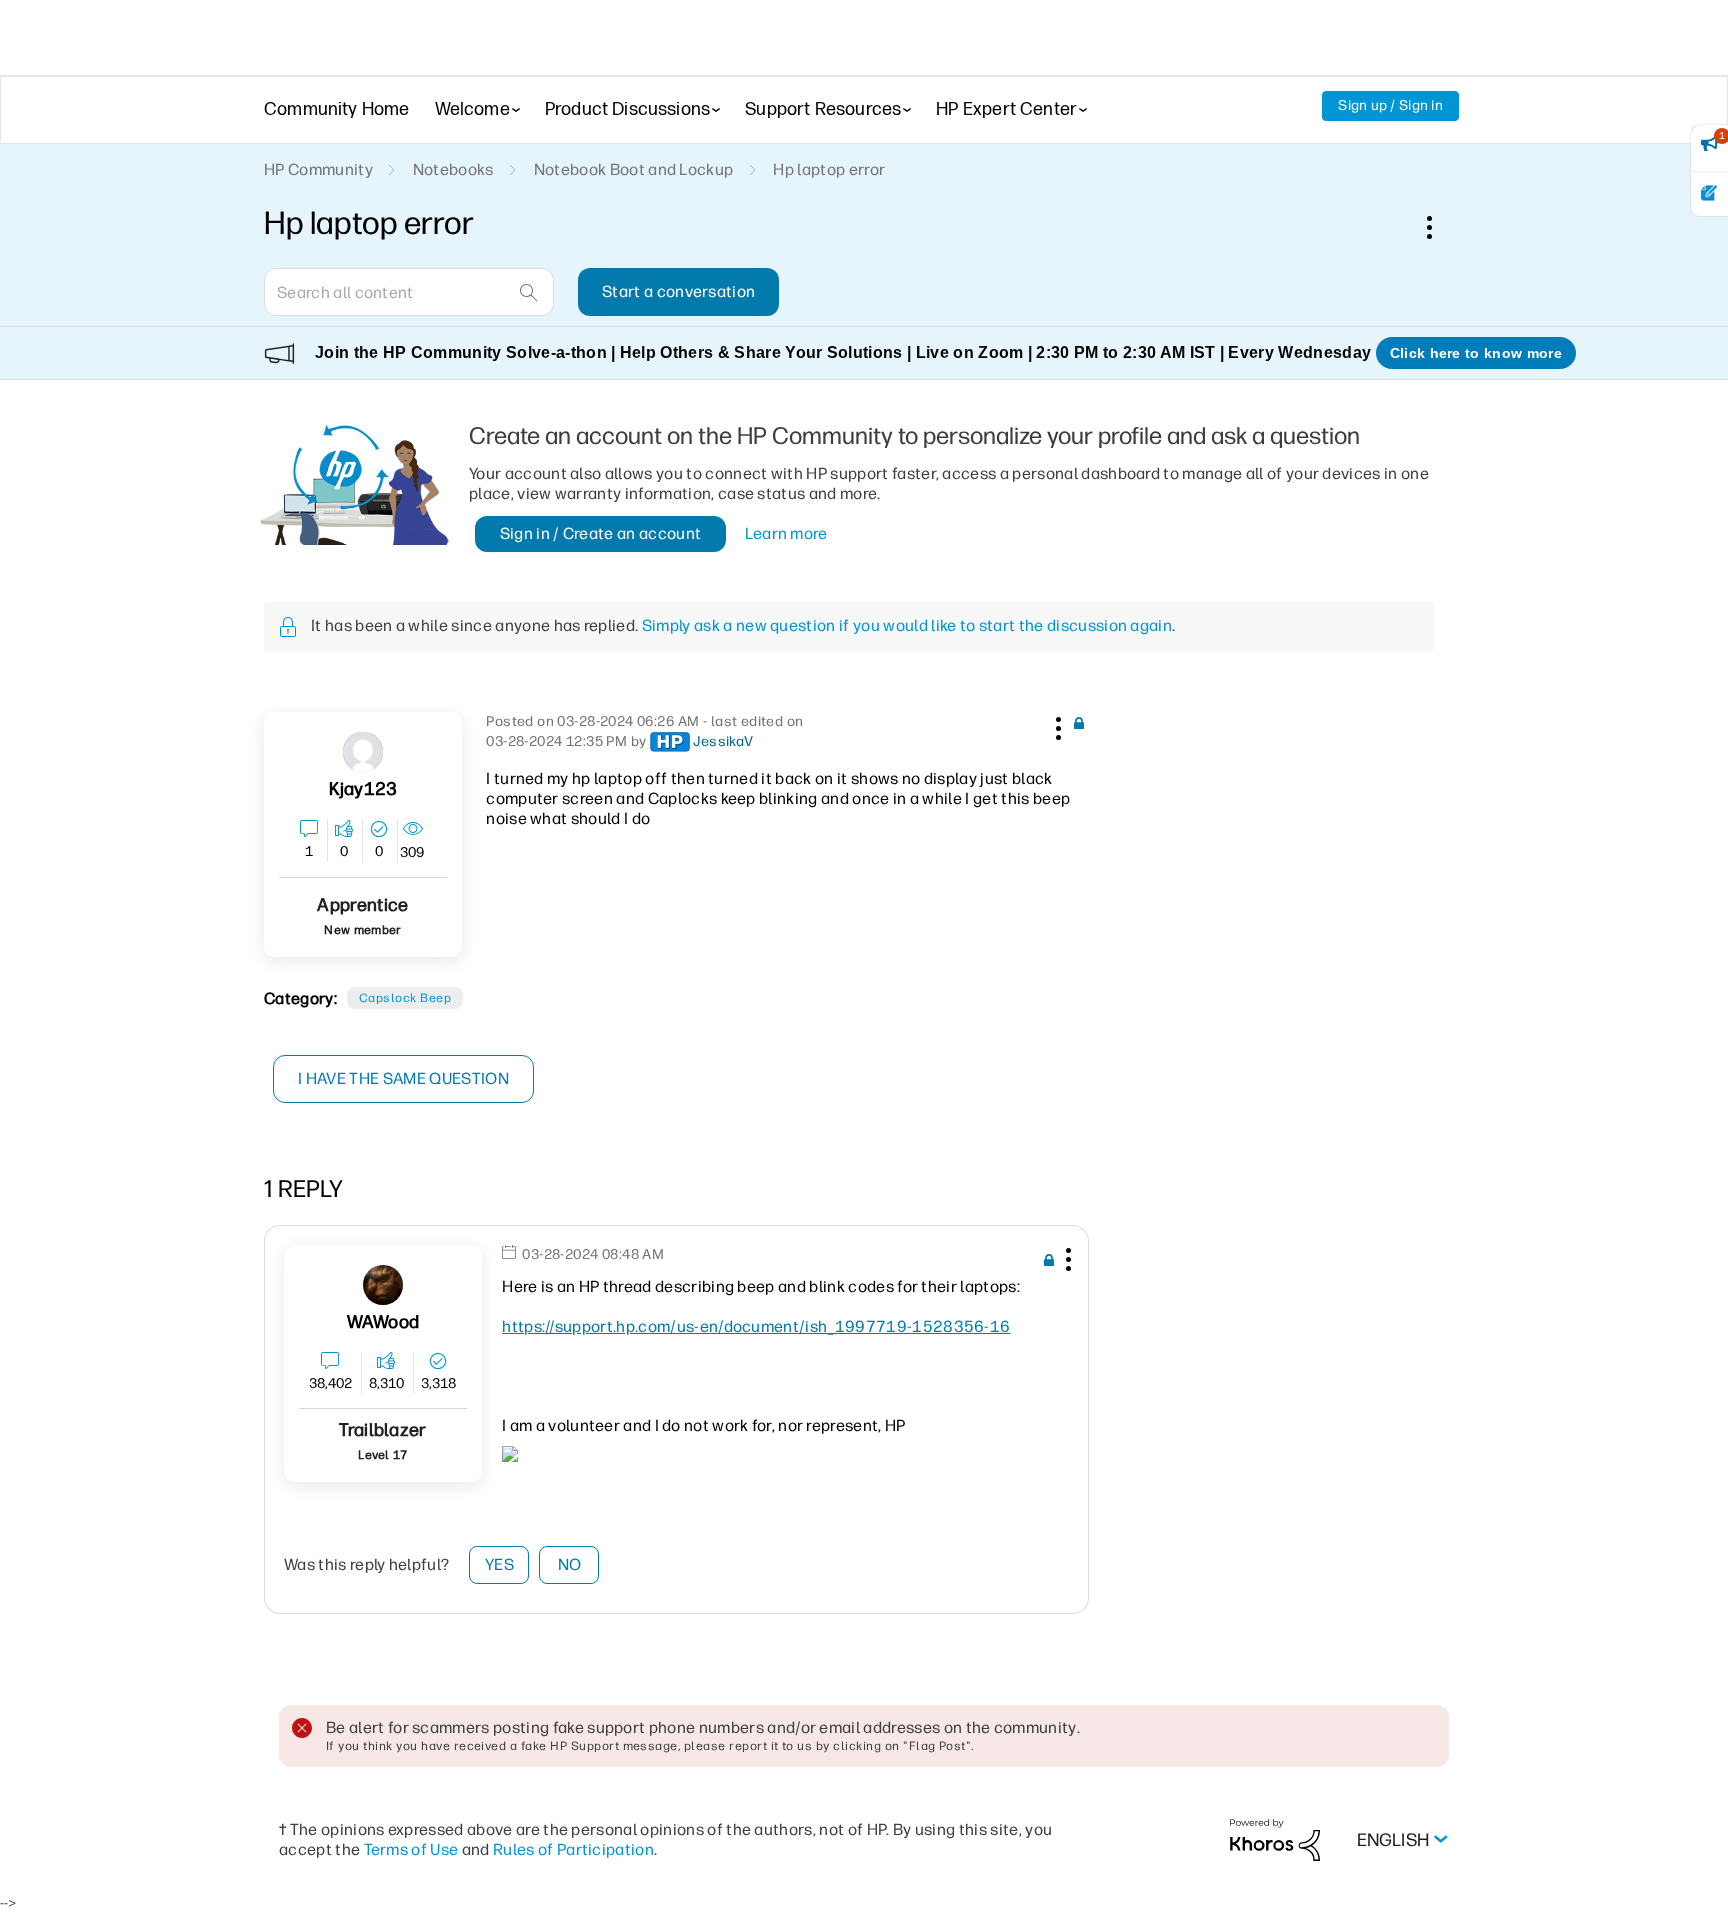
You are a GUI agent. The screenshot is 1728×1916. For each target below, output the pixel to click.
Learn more (786, 533)
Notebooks (453, 169)
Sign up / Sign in (1390, 105)
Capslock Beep (405, 998)
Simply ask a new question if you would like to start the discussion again (907, 625)
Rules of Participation (573, 1849)
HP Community (318, 169)
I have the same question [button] (403, 1078)
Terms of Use (411, 1849)
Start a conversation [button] (678, 291)
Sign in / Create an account (601, 533)
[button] (1056, 725)
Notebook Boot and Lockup (634, 169)
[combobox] (409, 292)
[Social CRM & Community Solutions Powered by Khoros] (1275, 1838)
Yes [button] (499, 1564)
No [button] (570, 1564)
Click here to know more (1476, 353)
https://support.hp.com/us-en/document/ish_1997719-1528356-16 (756, 1326)
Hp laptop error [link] (829, 169)
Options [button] (1440, 227)
